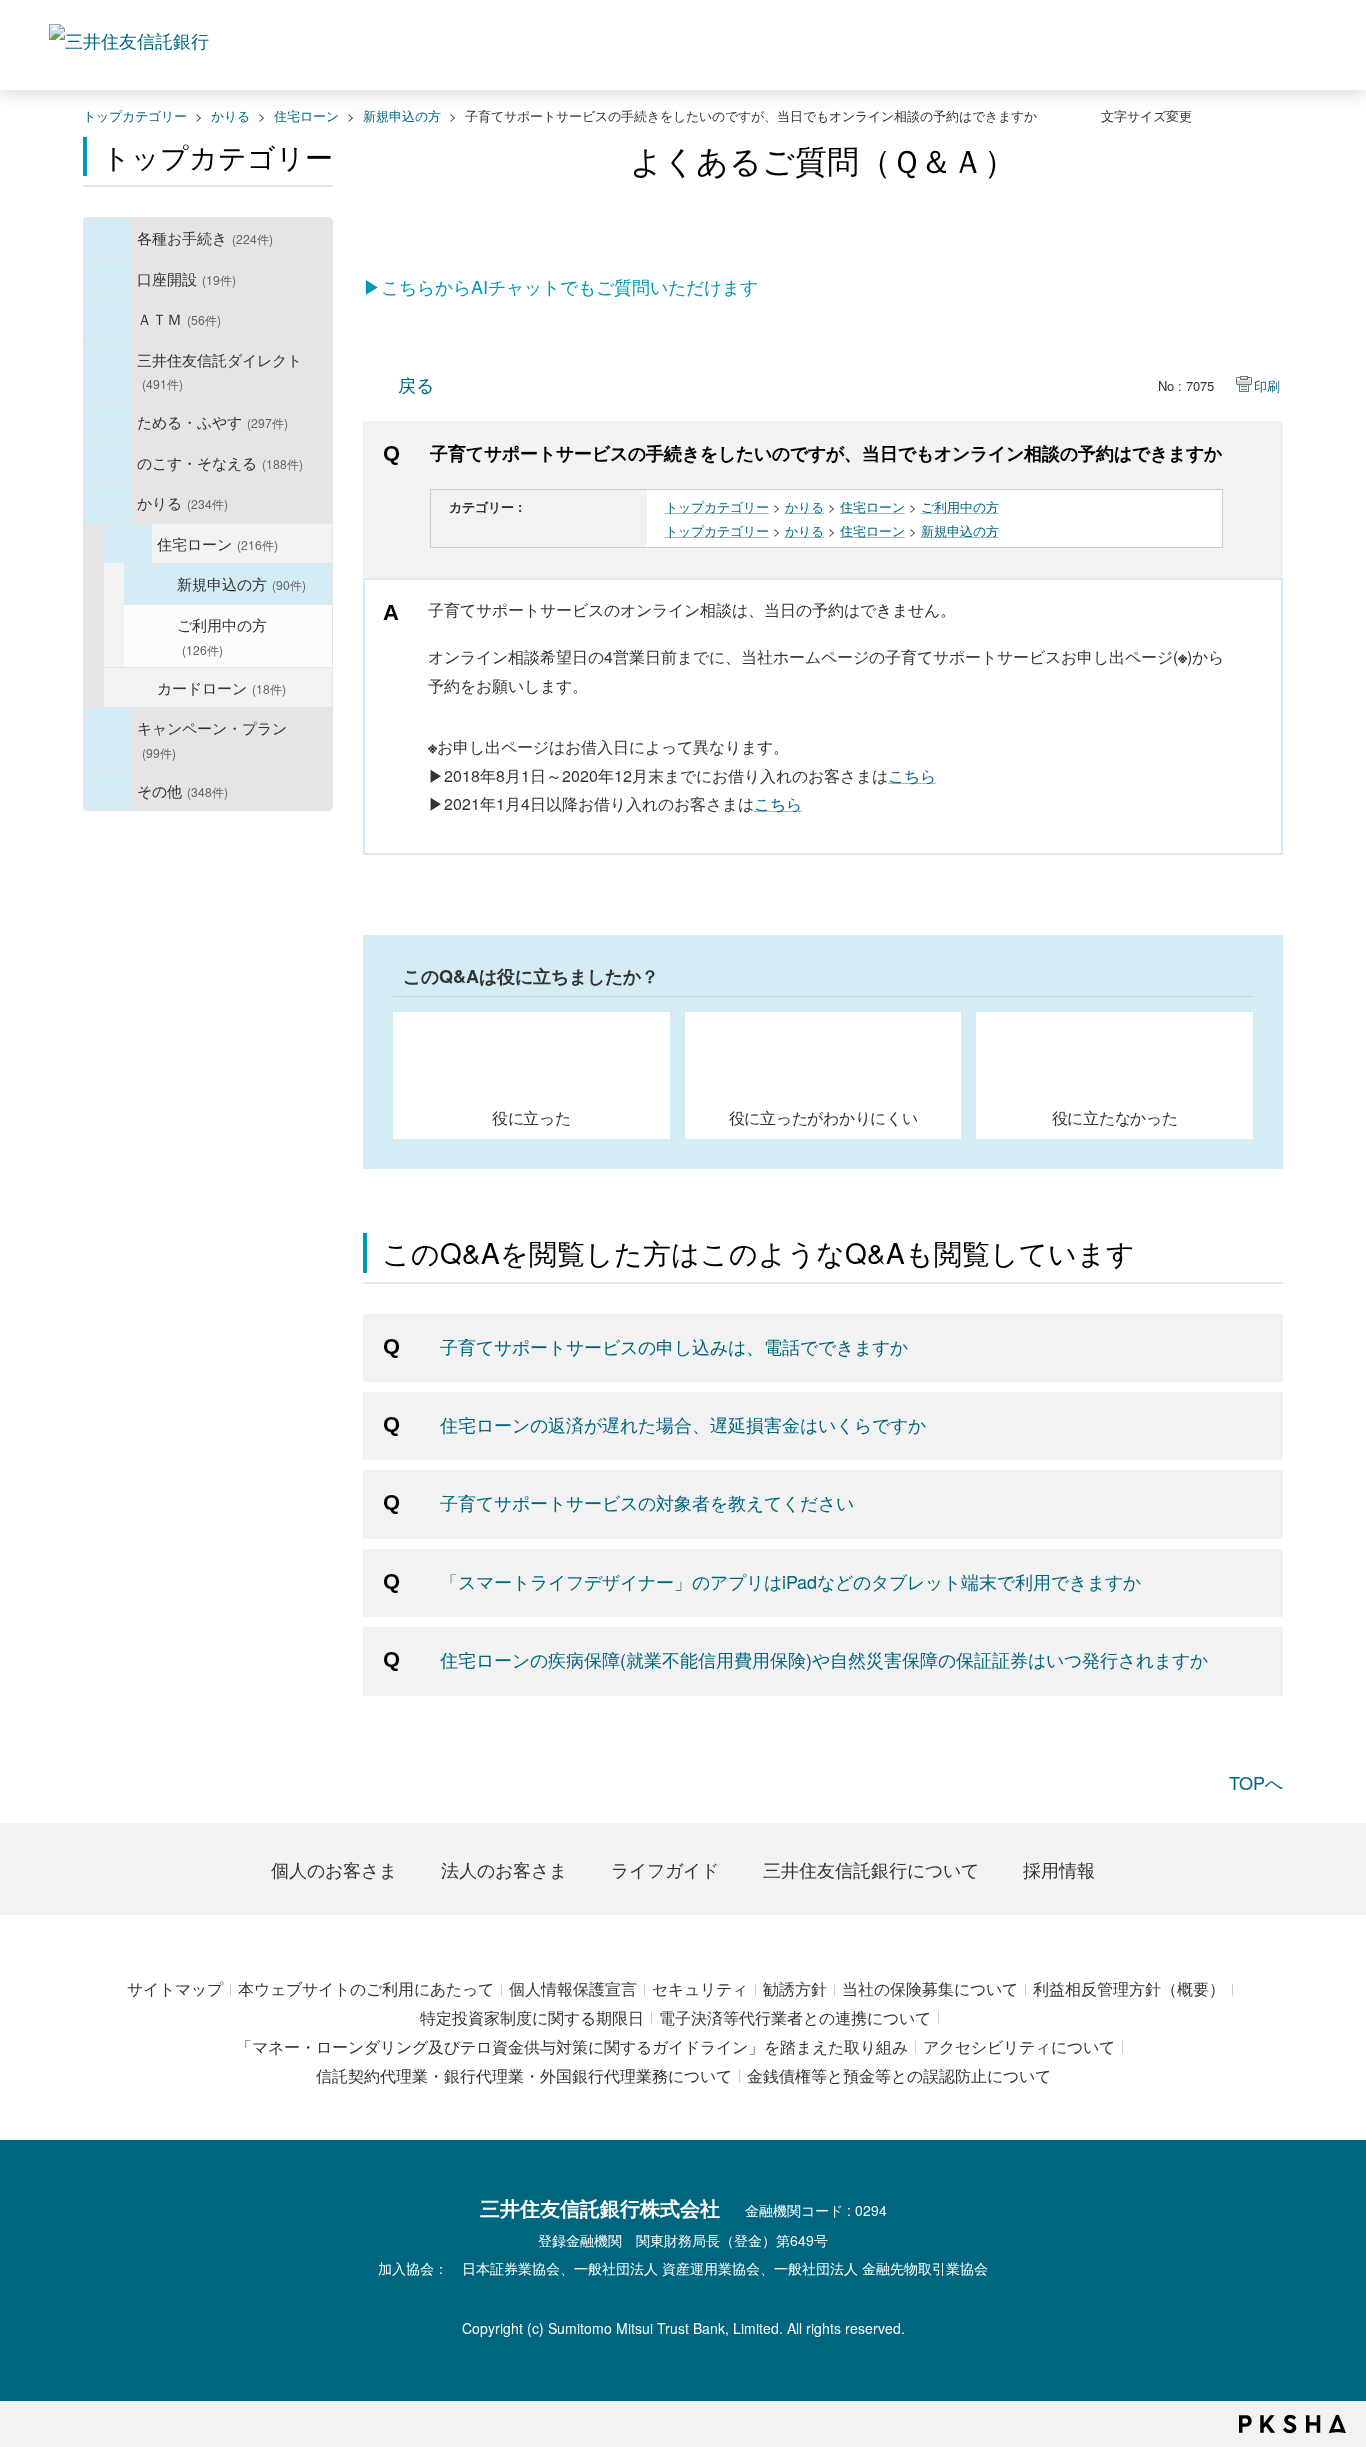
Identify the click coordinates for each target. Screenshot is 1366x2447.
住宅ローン (306, 115)
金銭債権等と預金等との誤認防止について (899, 2075)
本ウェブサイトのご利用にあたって (366, 1988)
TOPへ (1256, 1782)
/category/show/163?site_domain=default (108, 422)
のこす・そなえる (220, 462)
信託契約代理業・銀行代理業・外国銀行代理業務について (524, 2075)
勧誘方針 (795, 1988)
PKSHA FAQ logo (1292, 2424)
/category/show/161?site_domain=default (108, 279)
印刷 (1267, 385)
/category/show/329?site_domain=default (108, 463)
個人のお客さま (334, 1869)
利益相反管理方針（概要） (1129, 1988)
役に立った (531, 1117)
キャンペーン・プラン (212, 738)
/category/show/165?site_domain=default (108, 739)
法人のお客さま (504, 1869)
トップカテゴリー (135, 115)
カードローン (221, 687)
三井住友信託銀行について (871, 1869)
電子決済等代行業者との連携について (795, 2017)
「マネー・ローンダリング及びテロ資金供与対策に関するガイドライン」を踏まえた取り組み (572, 2046)
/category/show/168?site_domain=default (108, 319)
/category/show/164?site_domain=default (108, 791)
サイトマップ (175, 1988)
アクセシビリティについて (1019, 2046)
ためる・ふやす (212, 421)
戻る (416, 384)
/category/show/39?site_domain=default (108, 238)
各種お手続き (205, 237)
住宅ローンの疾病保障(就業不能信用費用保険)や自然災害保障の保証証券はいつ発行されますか (824, 1659)
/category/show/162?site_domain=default (108, 371)
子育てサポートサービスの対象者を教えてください (647, 1502)
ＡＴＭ (179, 318)
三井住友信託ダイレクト (219, 370)
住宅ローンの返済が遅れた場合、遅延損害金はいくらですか (683, 1424)
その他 (182, 790)
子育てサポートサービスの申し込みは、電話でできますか (674, 1346)
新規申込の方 (402, 115)
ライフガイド (665, 1869)
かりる (230, 115)
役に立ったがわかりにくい (823, 1117)
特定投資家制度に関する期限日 (532, 2017)
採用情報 (1059, 1869)
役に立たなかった (1115, 1117)
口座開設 (186, 278)
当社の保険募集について (930, 1988)
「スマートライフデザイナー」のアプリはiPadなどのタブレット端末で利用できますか (790, 1581)
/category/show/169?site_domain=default (108, 503)
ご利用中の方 (222, 635)
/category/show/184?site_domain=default (128, 544)
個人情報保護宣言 (573, 1988)
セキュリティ (700, 1988)
